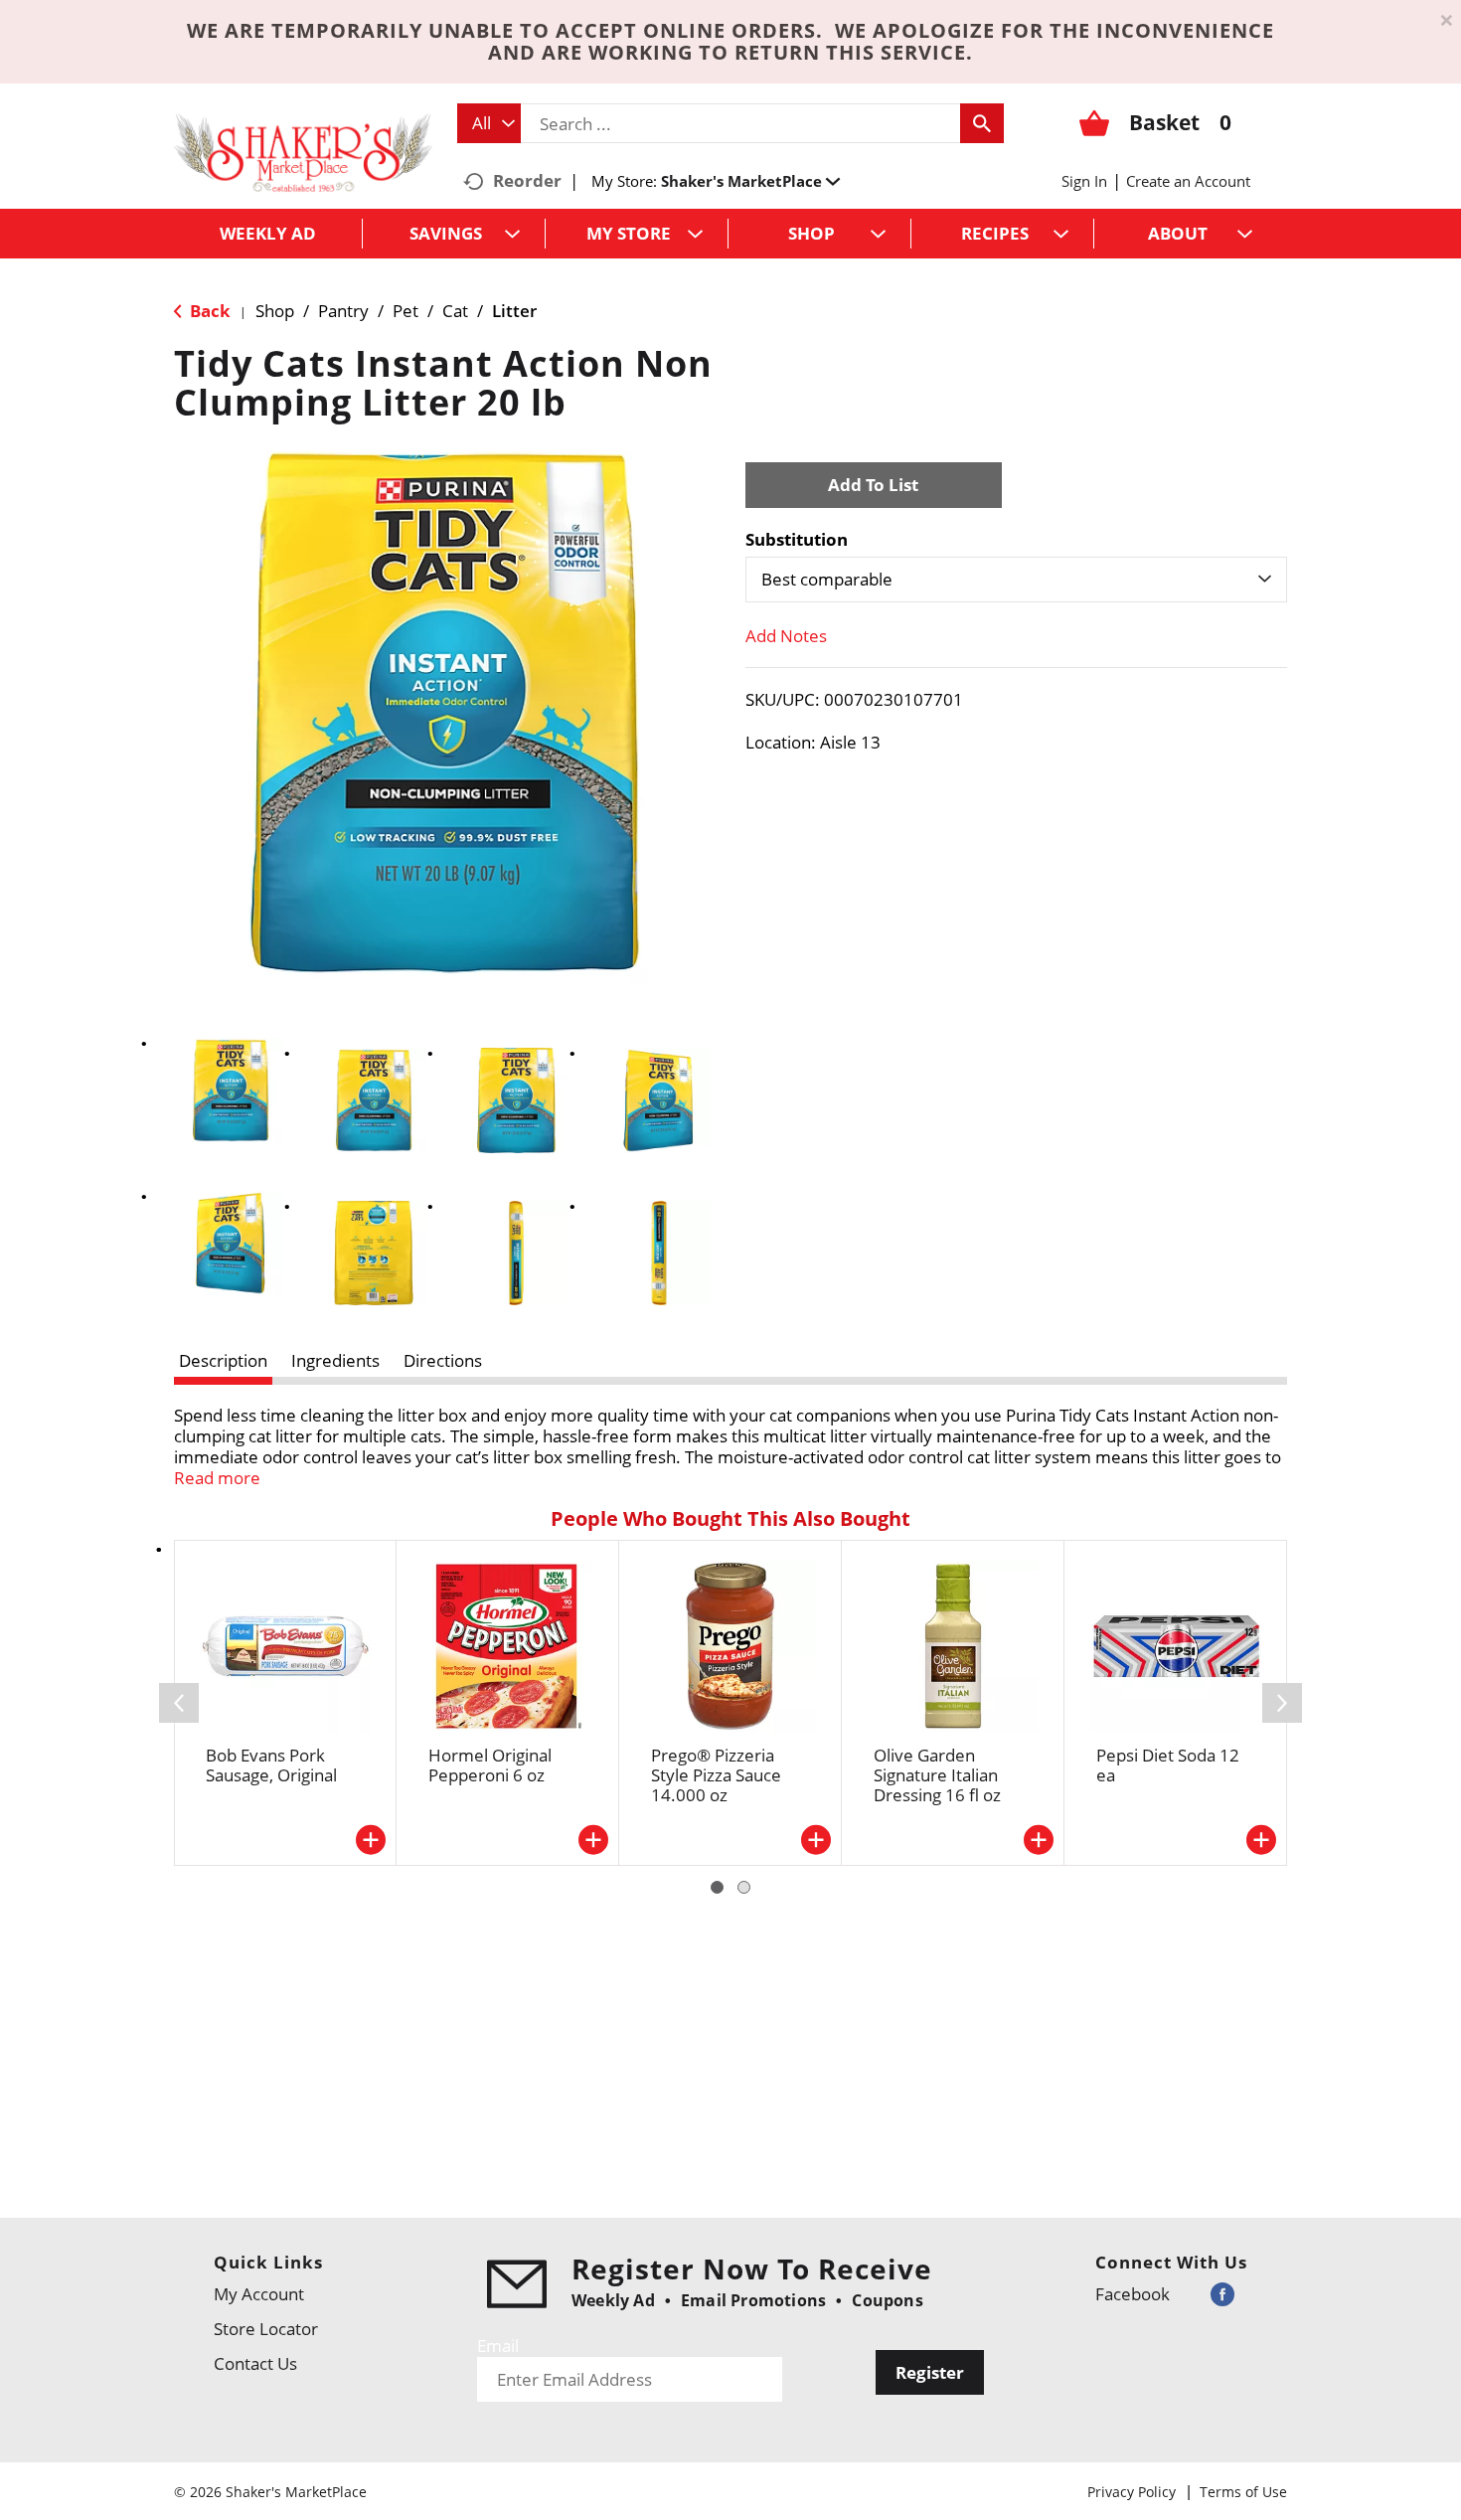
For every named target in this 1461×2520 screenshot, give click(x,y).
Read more (217, 1478)
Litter (514, 311)
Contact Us (255, 2363)
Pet (406, 311)
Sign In (1084, 181)
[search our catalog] (982, 123)
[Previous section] (179, 1703)
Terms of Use (1243, 2492)
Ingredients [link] (335, 1360)
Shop (275, 311)
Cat (455, 311)
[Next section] (1282, 1703)
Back (208, 311)
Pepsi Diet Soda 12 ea (1168, 1765)
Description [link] (223, 1360)
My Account (259, 2294)
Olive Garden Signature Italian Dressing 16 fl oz (937, 1775)
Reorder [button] (527, 180)
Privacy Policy (1132, 2492)
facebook (1133, 2294)
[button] (750, 181)
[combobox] (489, 123)
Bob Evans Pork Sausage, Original (271, 1765)
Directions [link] (443, 1360)
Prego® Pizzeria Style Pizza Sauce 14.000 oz (716, 1775)
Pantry (343, 311)
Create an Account (1188, 181)
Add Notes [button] (786, 636)
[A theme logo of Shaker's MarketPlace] (303, 152)
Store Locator (266, 2329)
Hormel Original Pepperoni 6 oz (490, 1765)
